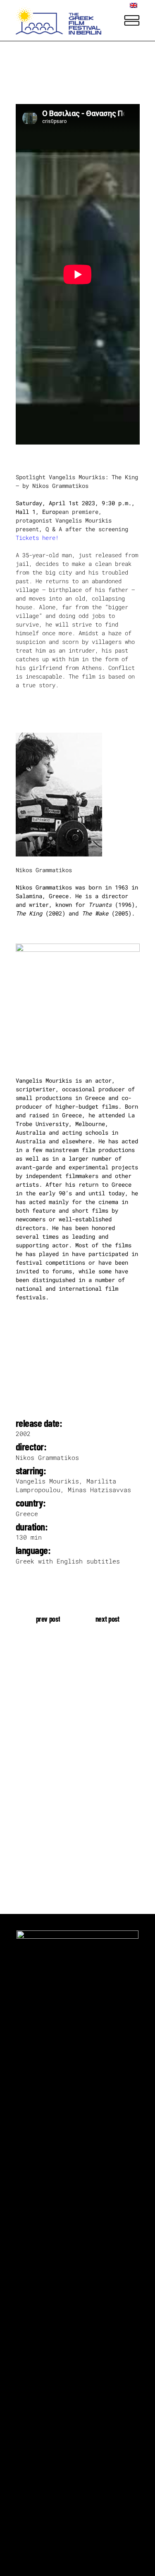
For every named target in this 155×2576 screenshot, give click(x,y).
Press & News (36, 1788)
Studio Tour (34, 1775)
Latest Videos (37, 1762)
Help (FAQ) (32, 1801)
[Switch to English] (135, 5)
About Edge (32, 1749)
